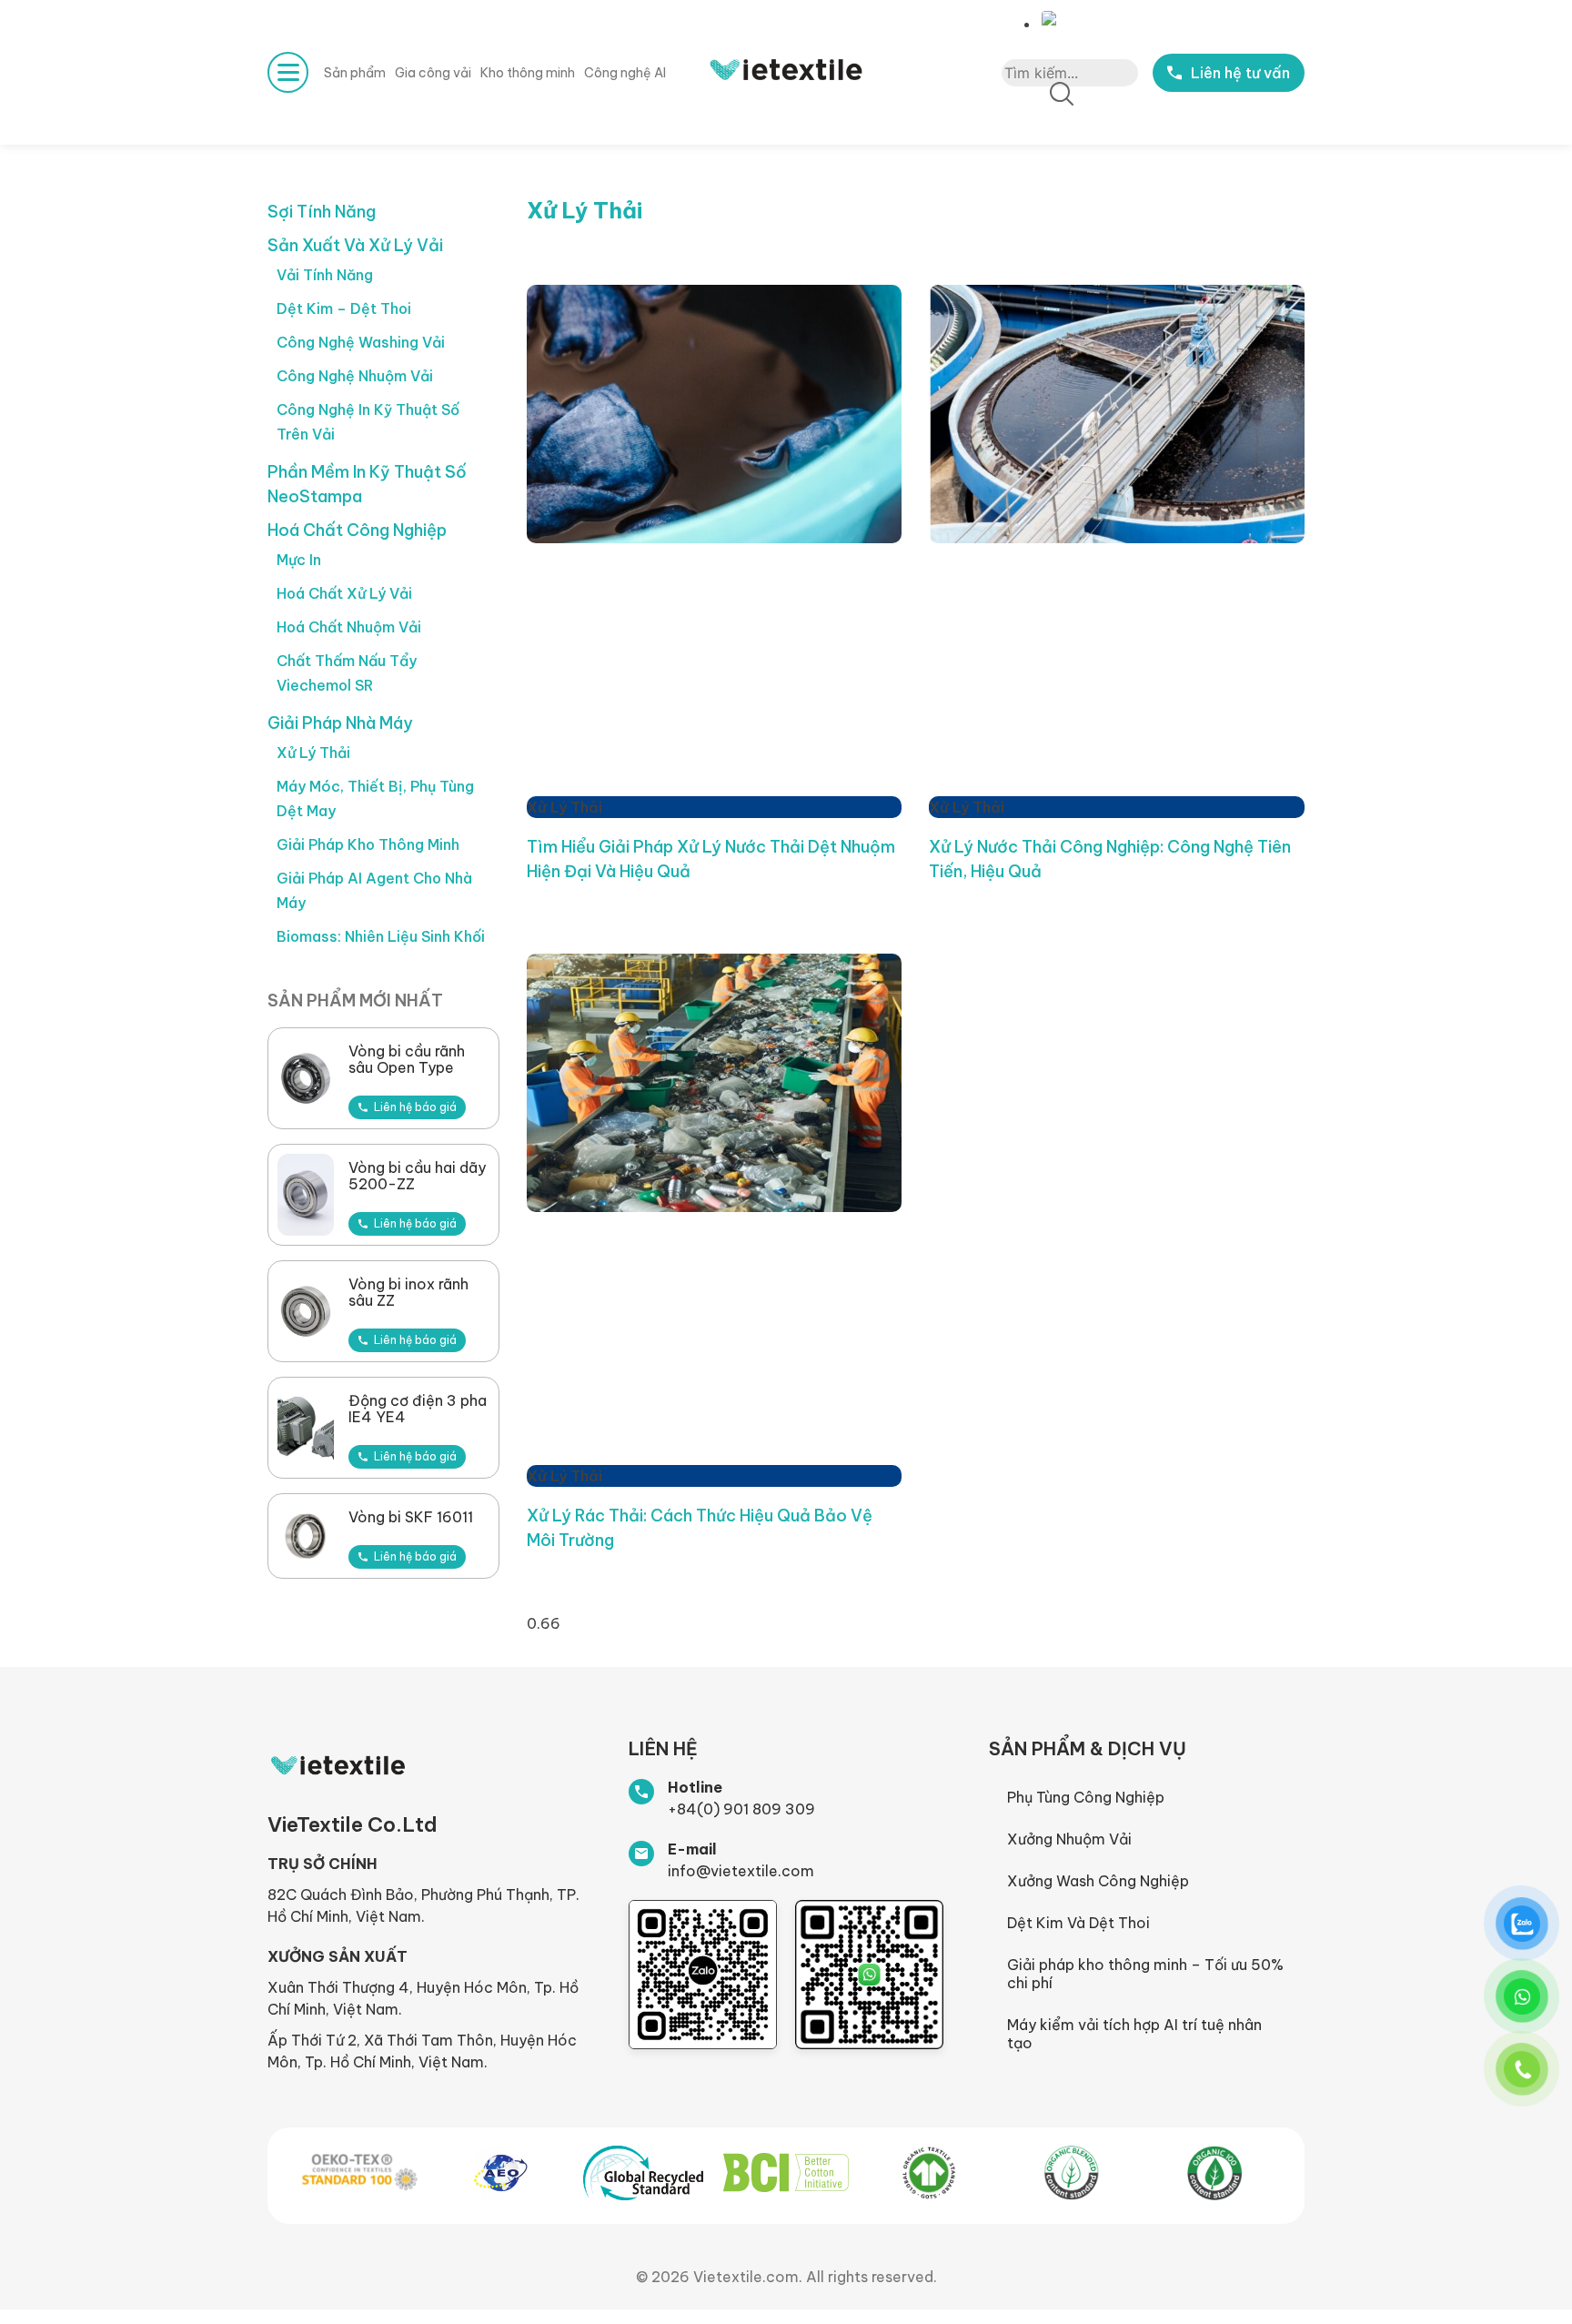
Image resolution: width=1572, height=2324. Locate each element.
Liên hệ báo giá (415, 1107)
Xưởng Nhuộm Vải (1069, 1839)
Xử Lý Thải (313, 753)
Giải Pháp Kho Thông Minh (368, 844)
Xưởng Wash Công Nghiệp (1098, 1881)
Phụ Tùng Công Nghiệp (1086, 1797)
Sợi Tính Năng (322, 212)
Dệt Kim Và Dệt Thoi (1078, 1923)
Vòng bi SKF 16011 (411, 1517)
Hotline (695, 1787)
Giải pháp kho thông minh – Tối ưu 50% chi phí (1145, 1974)
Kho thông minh (528, 73)
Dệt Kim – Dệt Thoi (344, 308)
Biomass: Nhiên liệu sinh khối (381, 936)
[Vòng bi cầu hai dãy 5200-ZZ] (306, 1195)
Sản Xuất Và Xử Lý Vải (355, 245)
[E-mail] (641, 1854)
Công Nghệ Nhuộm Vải (355, 376)
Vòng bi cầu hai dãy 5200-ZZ (417, 1176)
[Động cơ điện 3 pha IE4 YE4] (306, 1428)
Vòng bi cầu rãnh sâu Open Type (407, 1059)
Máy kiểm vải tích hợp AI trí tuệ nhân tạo (1134, 2034)
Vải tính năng (325, 275)
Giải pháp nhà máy (340, 723)
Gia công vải (433, 73)
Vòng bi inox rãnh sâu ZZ (408, 1292)
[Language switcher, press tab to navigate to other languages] (1053, 19)
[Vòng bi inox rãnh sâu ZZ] (306, 1311)
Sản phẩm (355, 73)
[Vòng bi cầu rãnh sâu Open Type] (306, 1078)
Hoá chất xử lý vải (344, 593)
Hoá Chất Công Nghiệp (357, 530)
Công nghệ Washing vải (361, 342)
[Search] (1062, 95)
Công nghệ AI (625, 73)
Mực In (299, 560)
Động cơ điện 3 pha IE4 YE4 (418, 1409)
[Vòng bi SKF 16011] (306, 1536)
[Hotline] (641, 1792)
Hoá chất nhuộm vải (349, 627)
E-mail (692, 1849)
